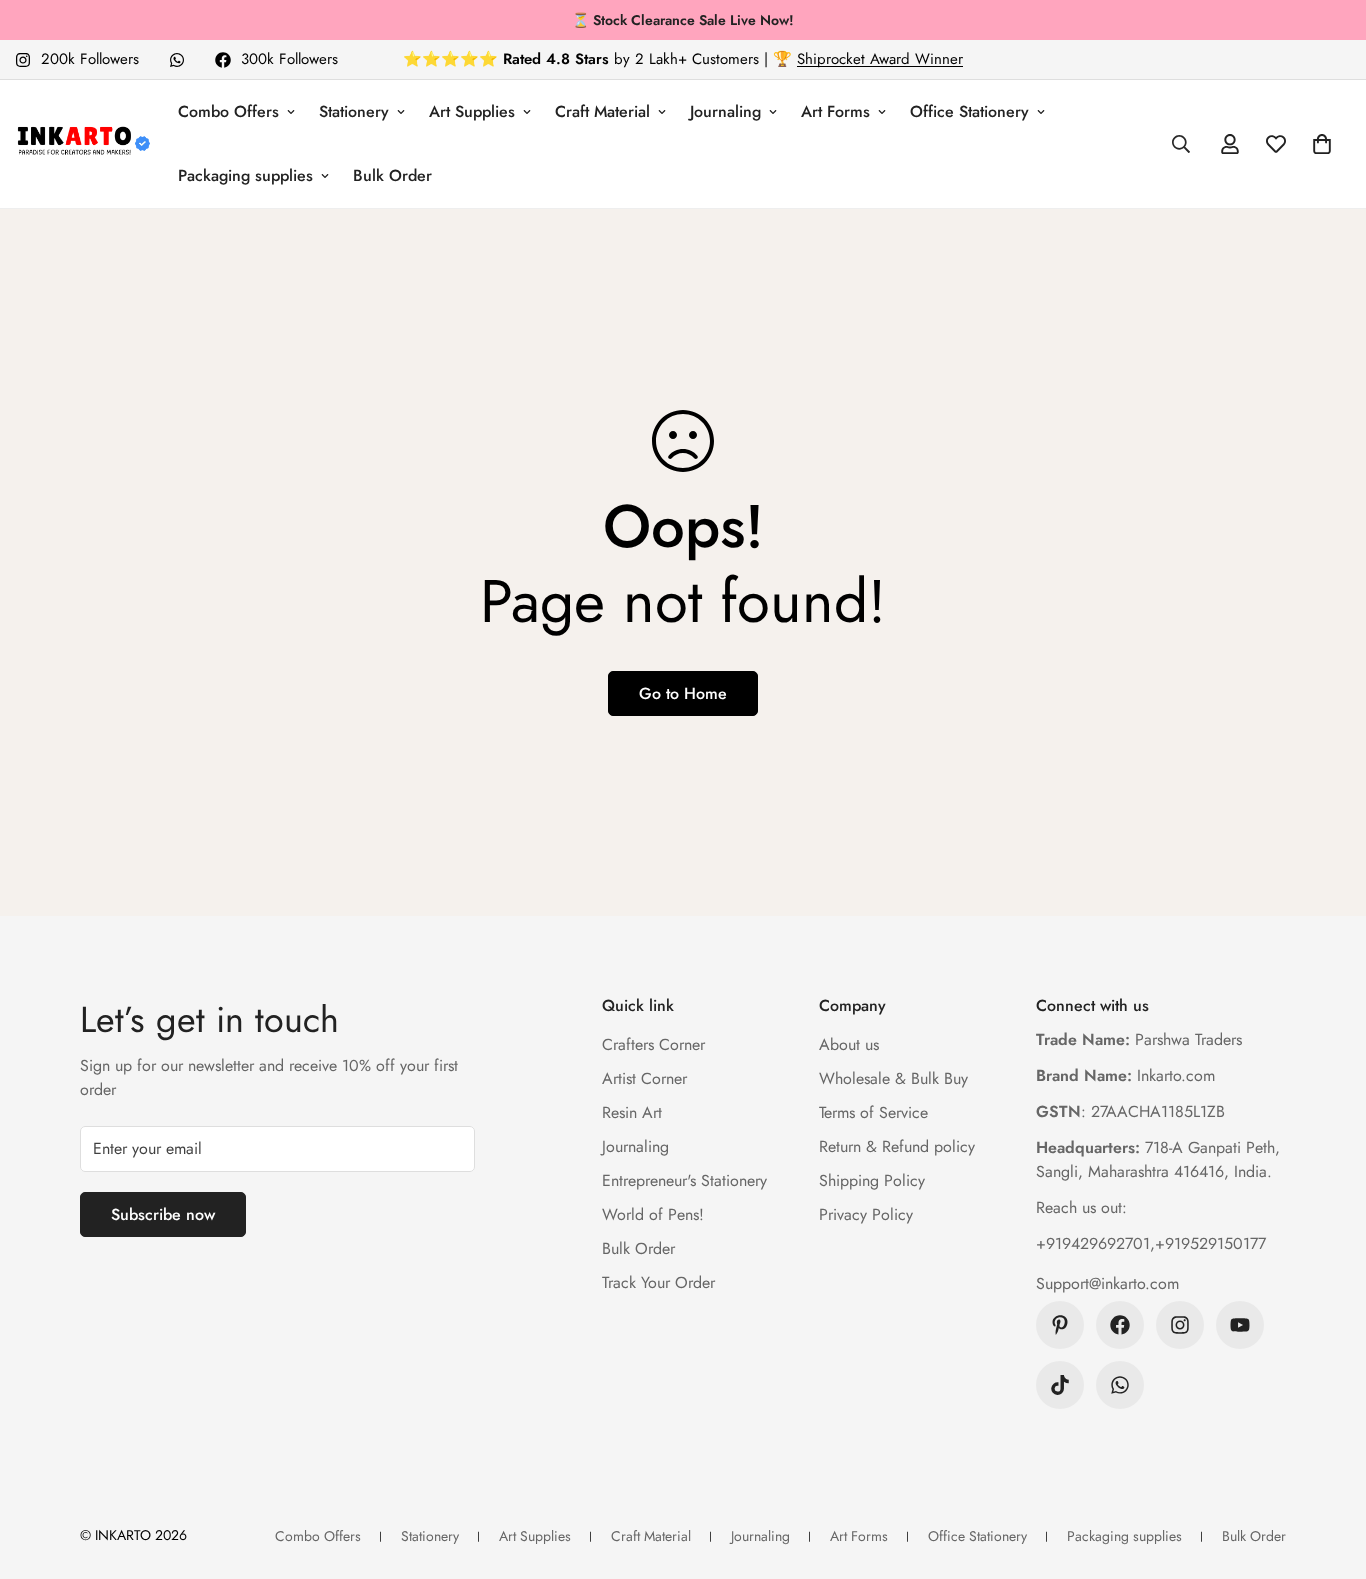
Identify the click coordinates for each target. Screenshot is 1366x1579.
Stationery (354, 111)
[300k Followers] (1120, 1325)
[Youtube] (1240, 1325)
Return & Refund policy (897, 1146)
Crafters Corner (653, 1044)
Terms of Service (873, 1112)
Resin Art (632, 1112)
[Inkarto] (82, 144)
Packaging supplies (245, 175)
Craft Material (602, 111)
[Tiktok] (1060, 1385)
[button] (1322, 144)
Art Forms (835, 111)
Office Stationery (969, 111)
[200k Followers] (1180, 1325)
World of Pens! (653, 1214)
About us (849, 1044)
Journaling (725, 111)
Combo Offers (228, 111)
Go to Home (683, 693)
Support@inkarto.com (1107, 1283)
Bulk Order (392, 175)
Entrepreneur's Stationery (684, 1180)
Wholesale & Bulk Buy (893, 1078)
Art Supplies (472, 111)
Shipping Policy (872, 1180)
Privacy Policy (866, 1214)
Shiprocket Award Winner (880, 59)
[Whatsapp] (177, 60)
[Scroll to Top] (1327, 1470)
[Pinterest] (1060, 1325)
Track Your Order (658, 1282)
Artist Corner (644, 1078)
